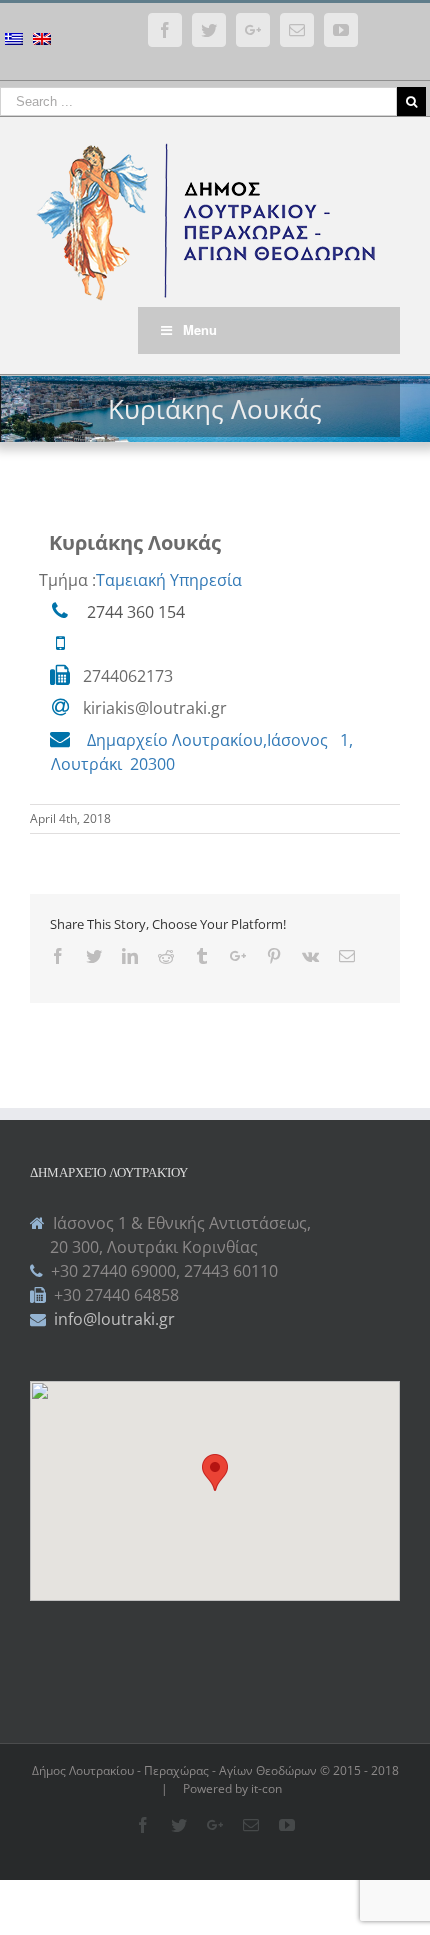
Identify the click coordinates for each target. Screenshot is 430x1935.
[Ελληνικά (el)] (14, 41)
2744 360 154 (136, 612)
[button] (215, 1472)
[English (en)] (42, 41)
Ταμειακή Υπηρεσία (169, 580)
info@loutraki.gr (112, 1319)
